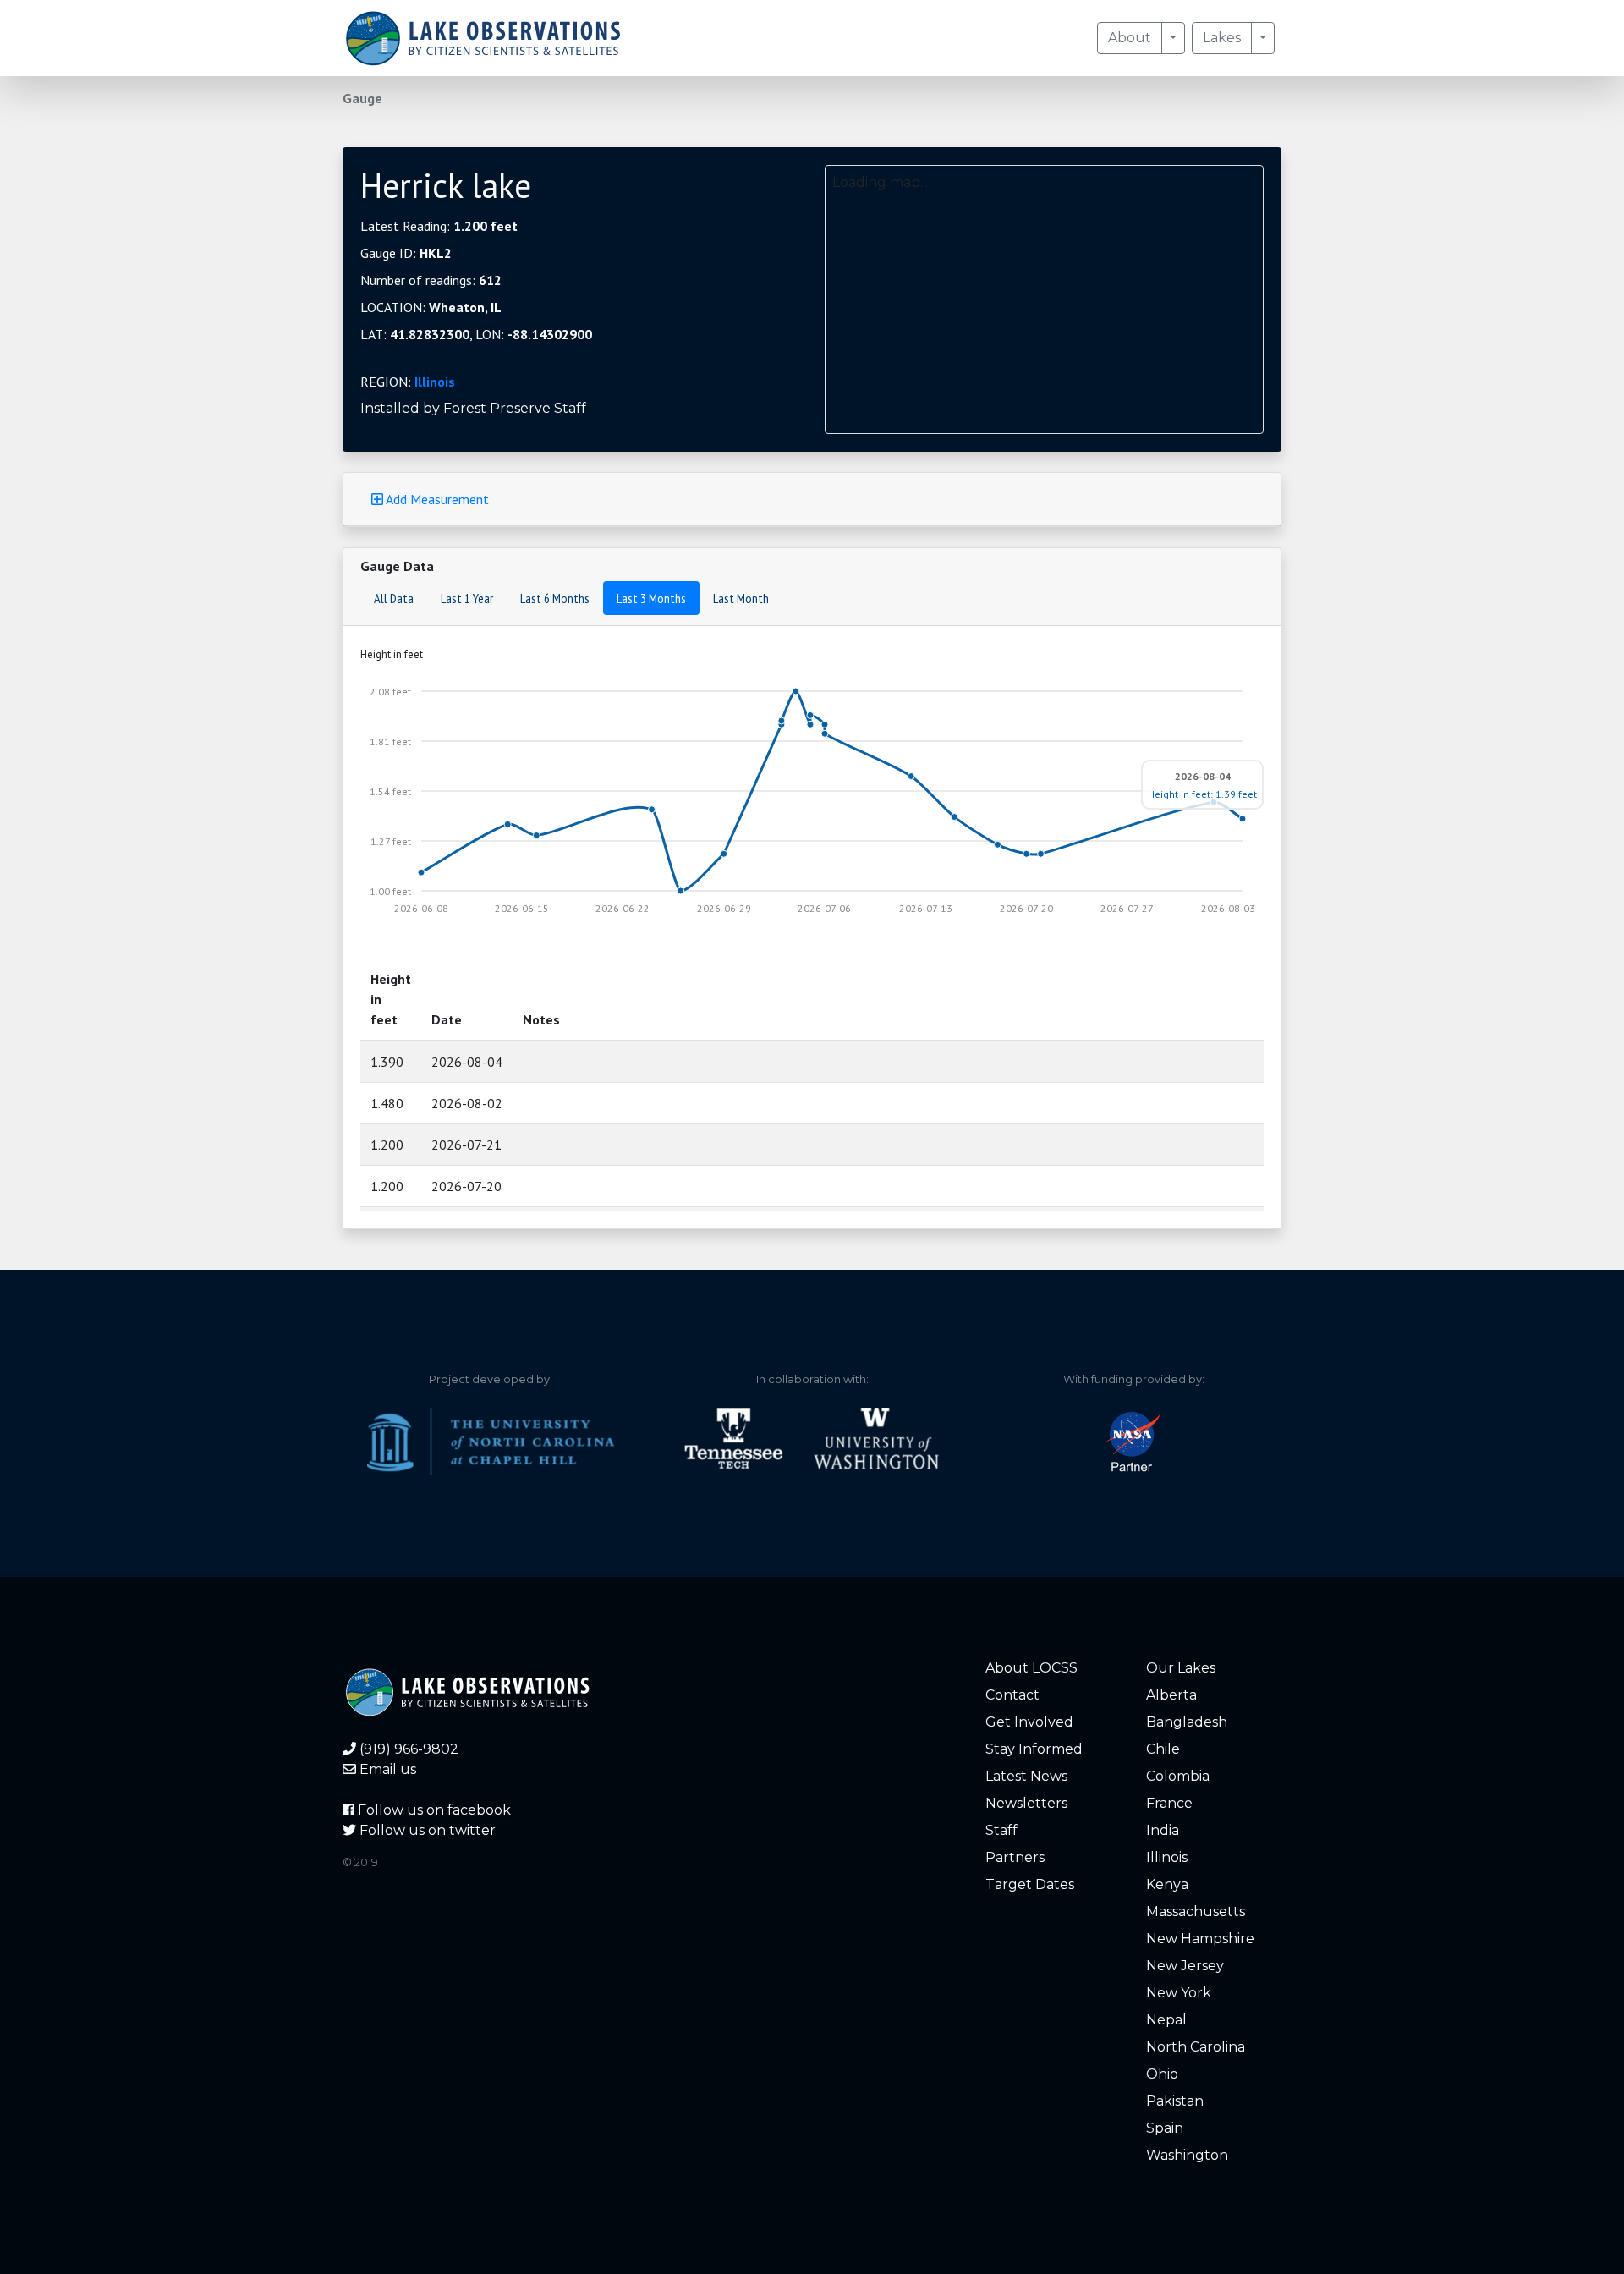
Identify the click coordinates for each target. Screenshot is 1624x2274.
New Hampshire (1200, 1939)
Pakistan (1175, 2101)
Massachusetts (1196, 1911)
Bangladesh (1187, 1722)
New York (1179, 1993)
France (1169, 1803)
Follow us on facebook (433, 1810)
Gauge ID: (406, 253)
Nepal (1166, 2020)
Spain (1165, 2128)
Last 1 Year (467, 598)
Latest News (1026, 1776)
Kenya (1167, 1884)
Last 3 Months (651, 598)
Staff (1001, 1830)
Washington (1187, 2155)
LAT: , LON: (476, 334)
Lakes (1222, 38)
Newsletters (1026, 1803)
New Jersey (1185, 1966)
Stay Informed (1034, 1749)
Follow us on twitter (426, 1830)
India (1163, 1830)
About (1130, 38)
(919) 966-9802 (407, 1749)
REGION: (408, 382)
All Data (394, 598)
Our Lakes (1181, 1668)
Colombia (1178, 1776)
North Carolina (1196, 2047)
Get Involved (1029, 1722)
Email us (386, 1769)
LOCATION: (431, 307)
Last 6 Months (555, 598)
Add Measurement (436, 499)
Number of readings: (431, 280)
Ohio (1162, 2074)
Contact (1012, 1695)
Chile (1163, 1749)
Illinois (435, 382)
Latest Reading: (439, 226)
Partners (1015, 1857)
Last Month (741, 598)
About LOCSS (1031, 1668)
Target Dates (1030, 1884)
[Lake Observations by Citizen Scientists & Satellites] (483, 38)
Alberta (1171, 1695)
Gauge (362, 98)
